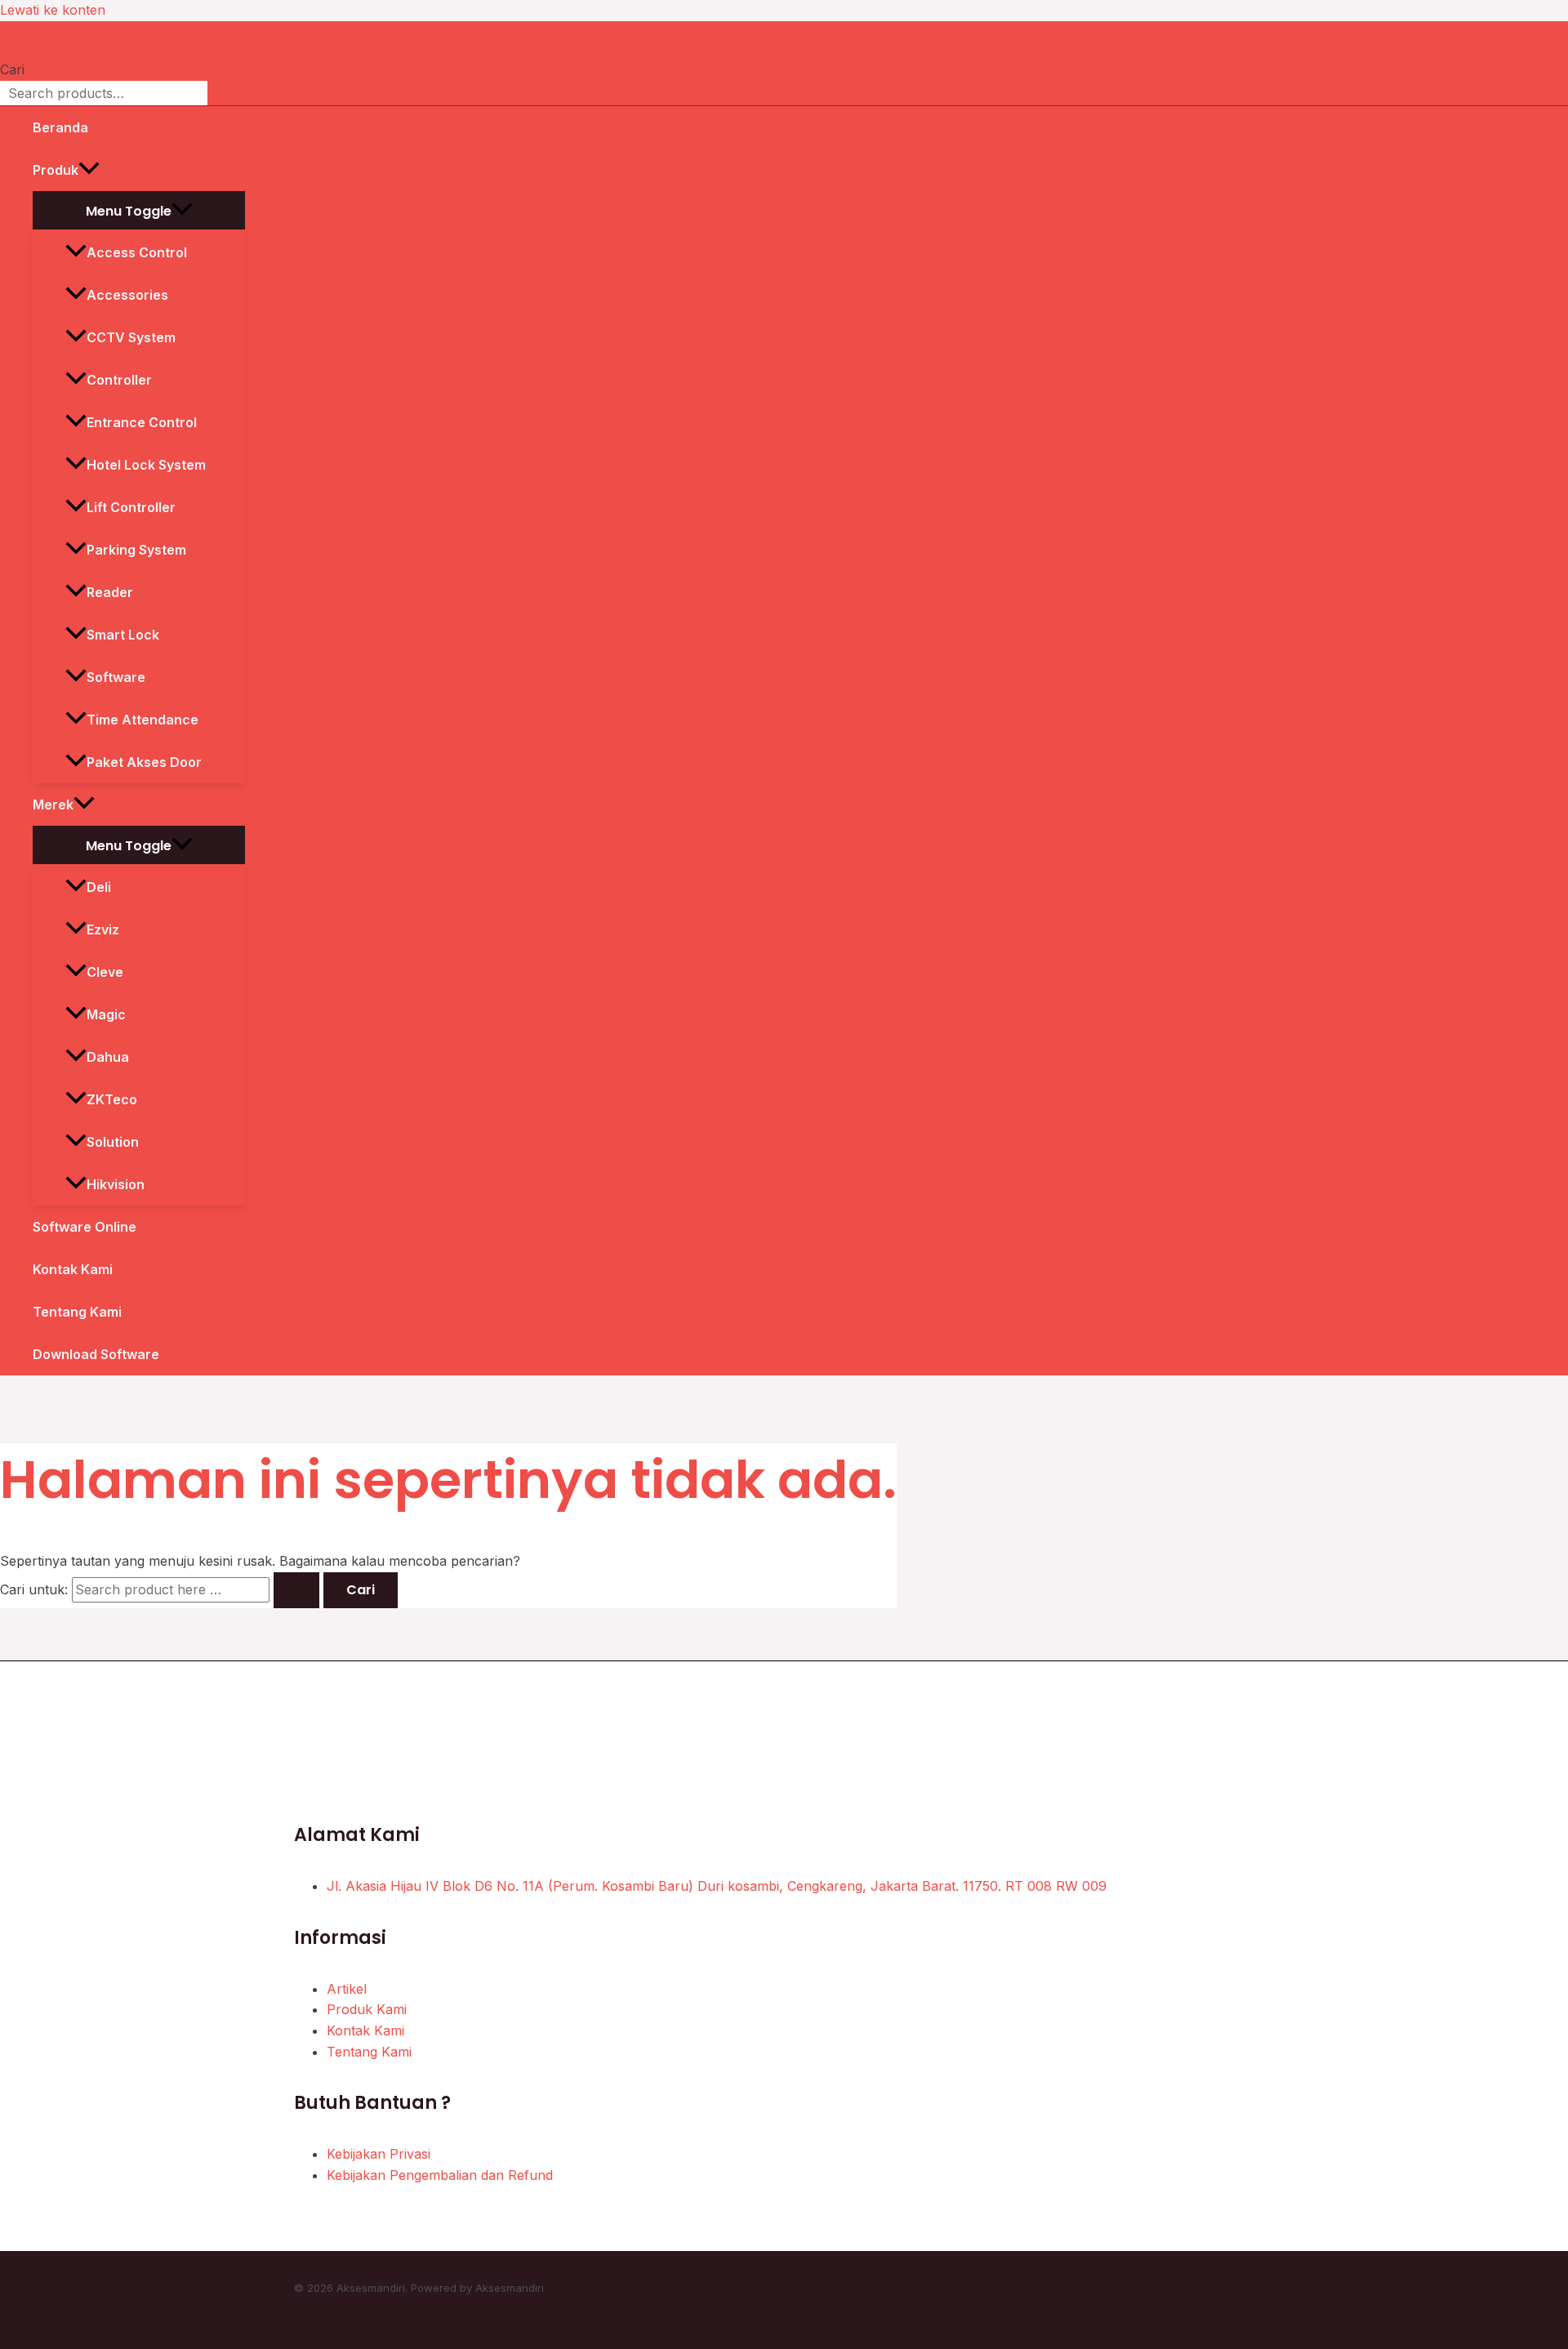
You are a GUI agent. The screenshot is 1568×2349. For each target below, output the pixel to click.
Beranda (60, 127)
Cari (12, 69)
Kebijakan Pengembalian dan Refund (440, 2175)
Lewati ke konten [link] (53, 10)
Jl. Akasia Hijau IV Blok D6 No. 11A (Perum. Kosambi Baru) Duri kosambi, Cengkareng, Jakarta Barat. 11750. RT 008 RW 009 (717, 1886)
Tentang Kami (77, 1312)
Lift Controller (131, 507)
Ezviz (103, 929)
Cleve (105, 972)
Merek (53, 805)
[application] (89, 170)
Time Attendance (143, 720)
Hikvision (116, 1184)
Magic (106, 1014)
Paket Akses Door (144, 762)
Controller (119, 380)
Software (116, 677)
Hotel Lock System (146, 465)
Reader (110, 592)
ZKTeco (112, 1099)
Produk (56, 170)
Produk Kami (367, 2009)
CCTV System (131, 337)
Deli (99, 887)
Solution (113, 1142)
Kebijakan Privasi (379, 2154)
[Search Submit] (296, 1590)
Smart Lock (123, 635)
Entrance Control (142, 422)
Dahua (108, 1057)
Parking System (136, 550)
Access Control (137, 252)
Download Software (96, 1354)
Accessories (127, 295)
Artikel (347, 1989)
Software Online (85, 1227)
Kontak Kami (73, 1269)
